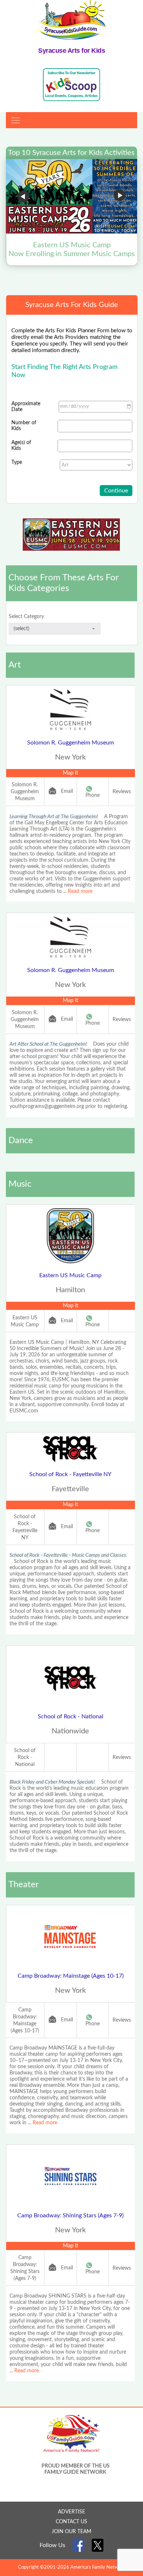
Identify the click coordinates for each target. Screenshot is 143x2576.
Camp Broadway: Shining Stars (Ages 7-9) (70, 2215)
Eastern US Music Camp (70, 1275)
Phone (93, 795)
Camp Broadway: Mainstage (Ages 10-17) (71, 1976)
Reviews (122, 792)
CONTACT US (71, 2522)
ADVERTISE (71, 2512)
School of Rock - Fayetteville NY (70, 1474)
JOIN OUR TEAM (71, 2532)
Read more (80, 891)
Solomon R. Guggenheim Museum (71, 743)
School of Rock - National (71, 1716)
